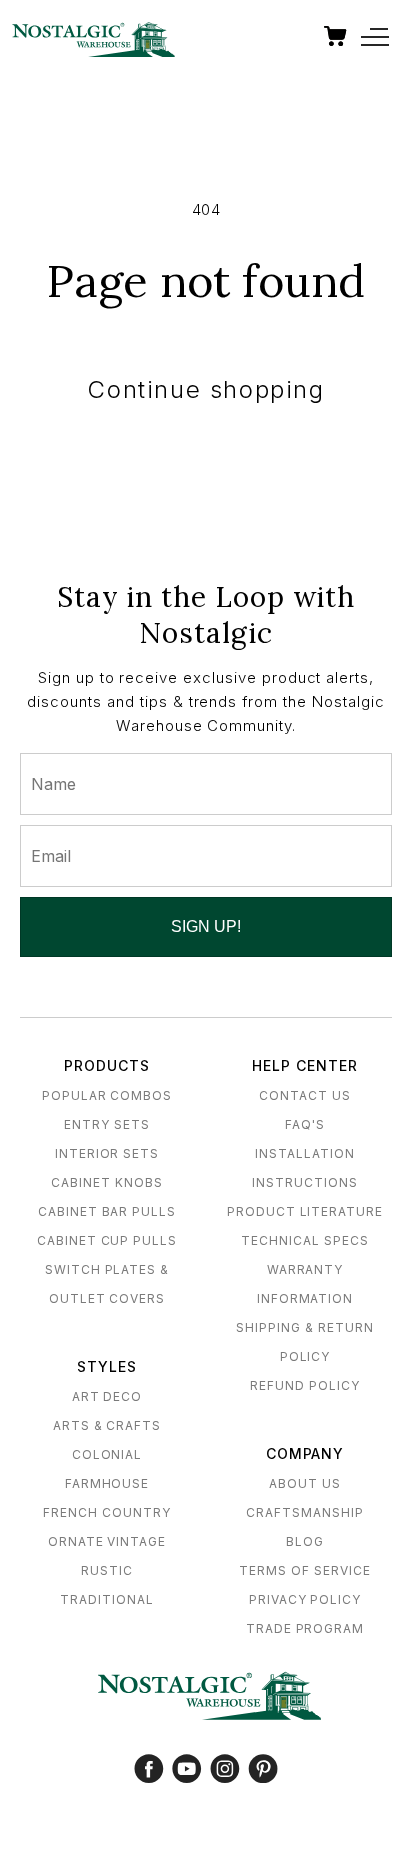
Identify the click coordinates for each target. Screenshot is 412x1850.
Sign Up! (206, 926)
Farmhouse (107, 1483)
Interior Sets (107, 1153)
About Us (305, 1483)
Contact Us (305, 1095)
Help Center (305, 1065)
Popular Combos (107, 1095)
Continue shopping (205, 389)
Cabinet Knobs (106, 1182)
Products (107, 1065)
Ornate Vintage (107, 1541)
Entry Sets (107, 1124)
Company (305, 1453)
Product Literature (305, 1211)
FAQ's (305, 1124)
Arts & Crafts (107, 1425)
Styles (107, 1366)
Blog (305, 1541)
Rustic (107, 1570)
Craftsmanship (304, 1512)
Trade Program (305, 1628)
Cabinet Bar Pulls (107, 1211)
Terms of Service (304, 1570)
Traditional (107, 1599)
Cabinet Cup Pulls (107, 1240)
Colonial (107, 1454)
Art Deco (107, 1396)
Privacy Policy (305, 1599)
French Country (106, 1512)
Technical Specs (304, 1240)
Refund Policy (304, 1385)
